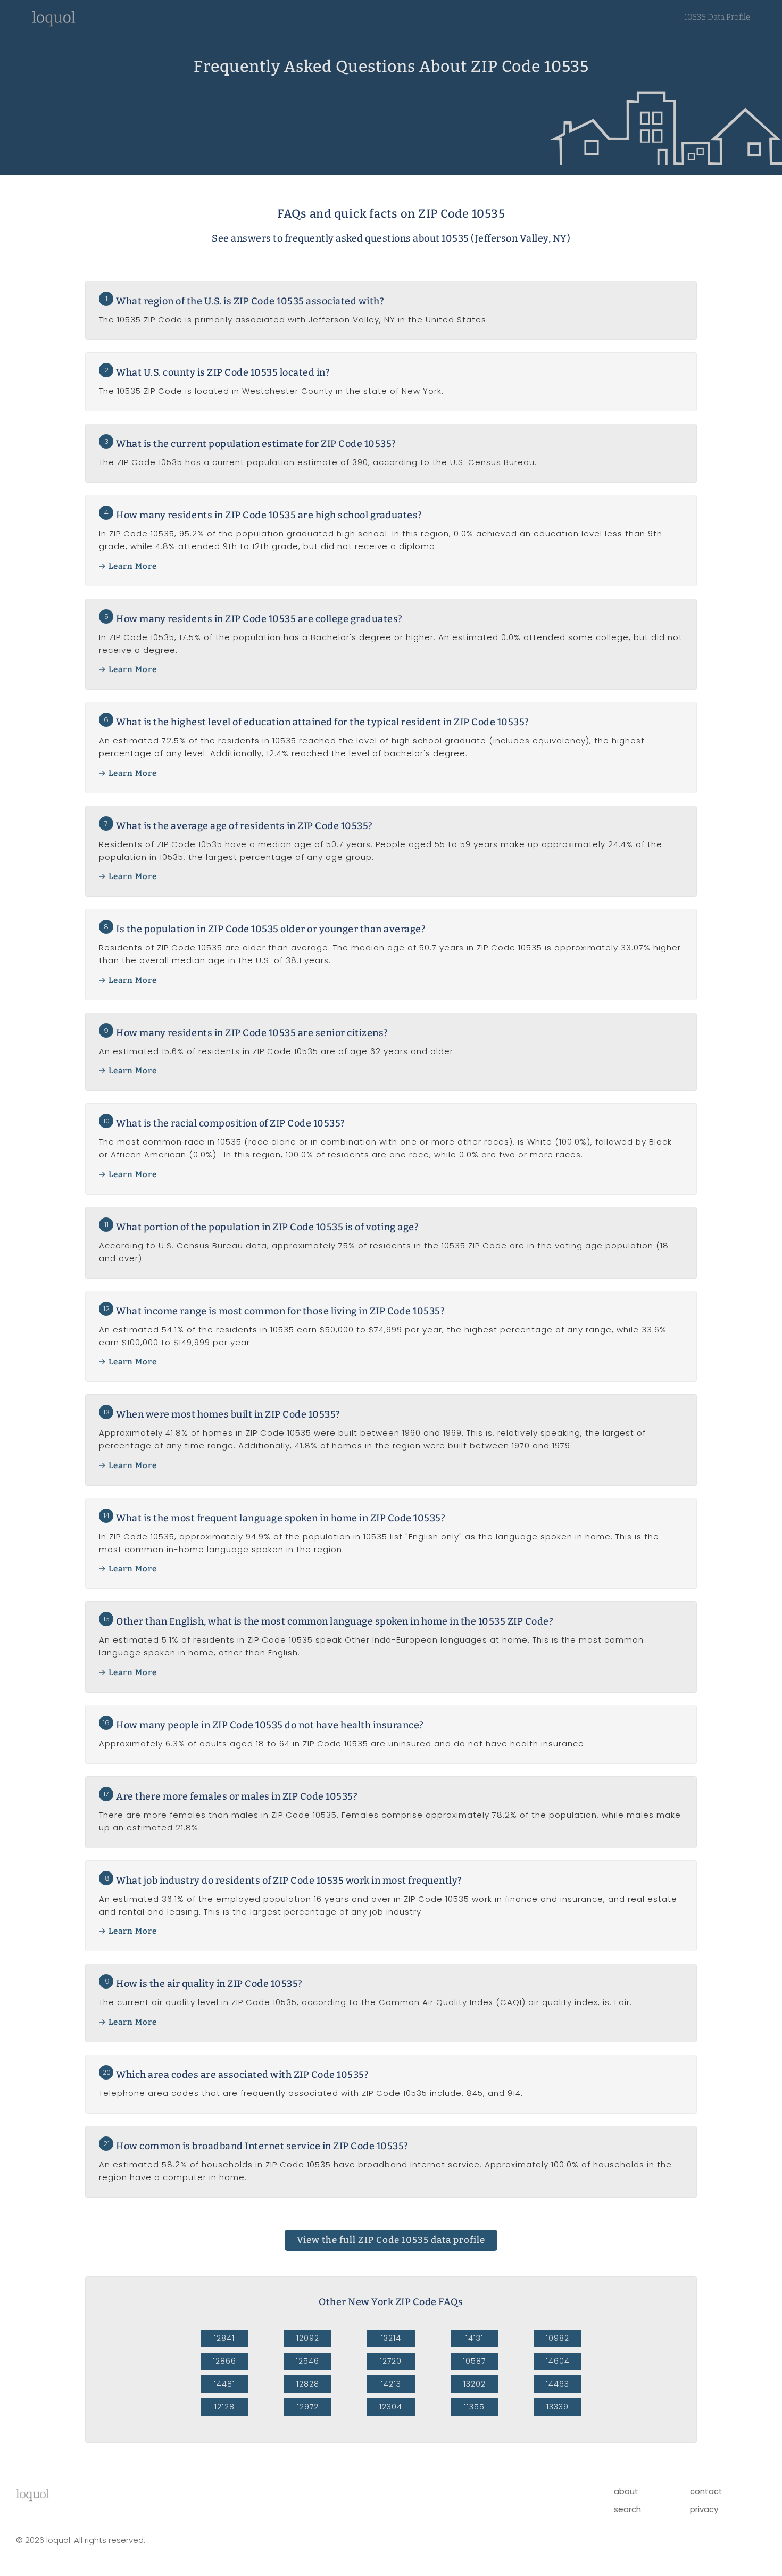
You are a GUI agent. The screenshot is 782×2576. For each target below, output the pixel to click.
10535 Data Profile (717, 17)
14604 (558, 2361)
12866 (224, 2361)
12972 (308, 2407)
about (626, 2491)
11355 (474, 2407)
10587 (474, 2361)
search (627, 2509)
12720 (391, 2361)
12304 (391, 2407)
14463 (558, 2384)
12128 (224, 2407)
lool (32, 2494)
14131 (475, 2338)
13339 (558, 2407)
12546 (307, 2361)
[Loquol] (54, 24)
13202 (475, 2384)
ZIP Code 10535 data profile (391, 2240)
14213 (391, 2384)
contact (706, 2491)
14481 (224, 2384)
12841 (224, 2338)
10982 (558, 2338)
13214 (391, 2338)
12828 (308, 2384)
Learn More (133, 566)
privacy (704, 2509)
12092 (308, 2338)
